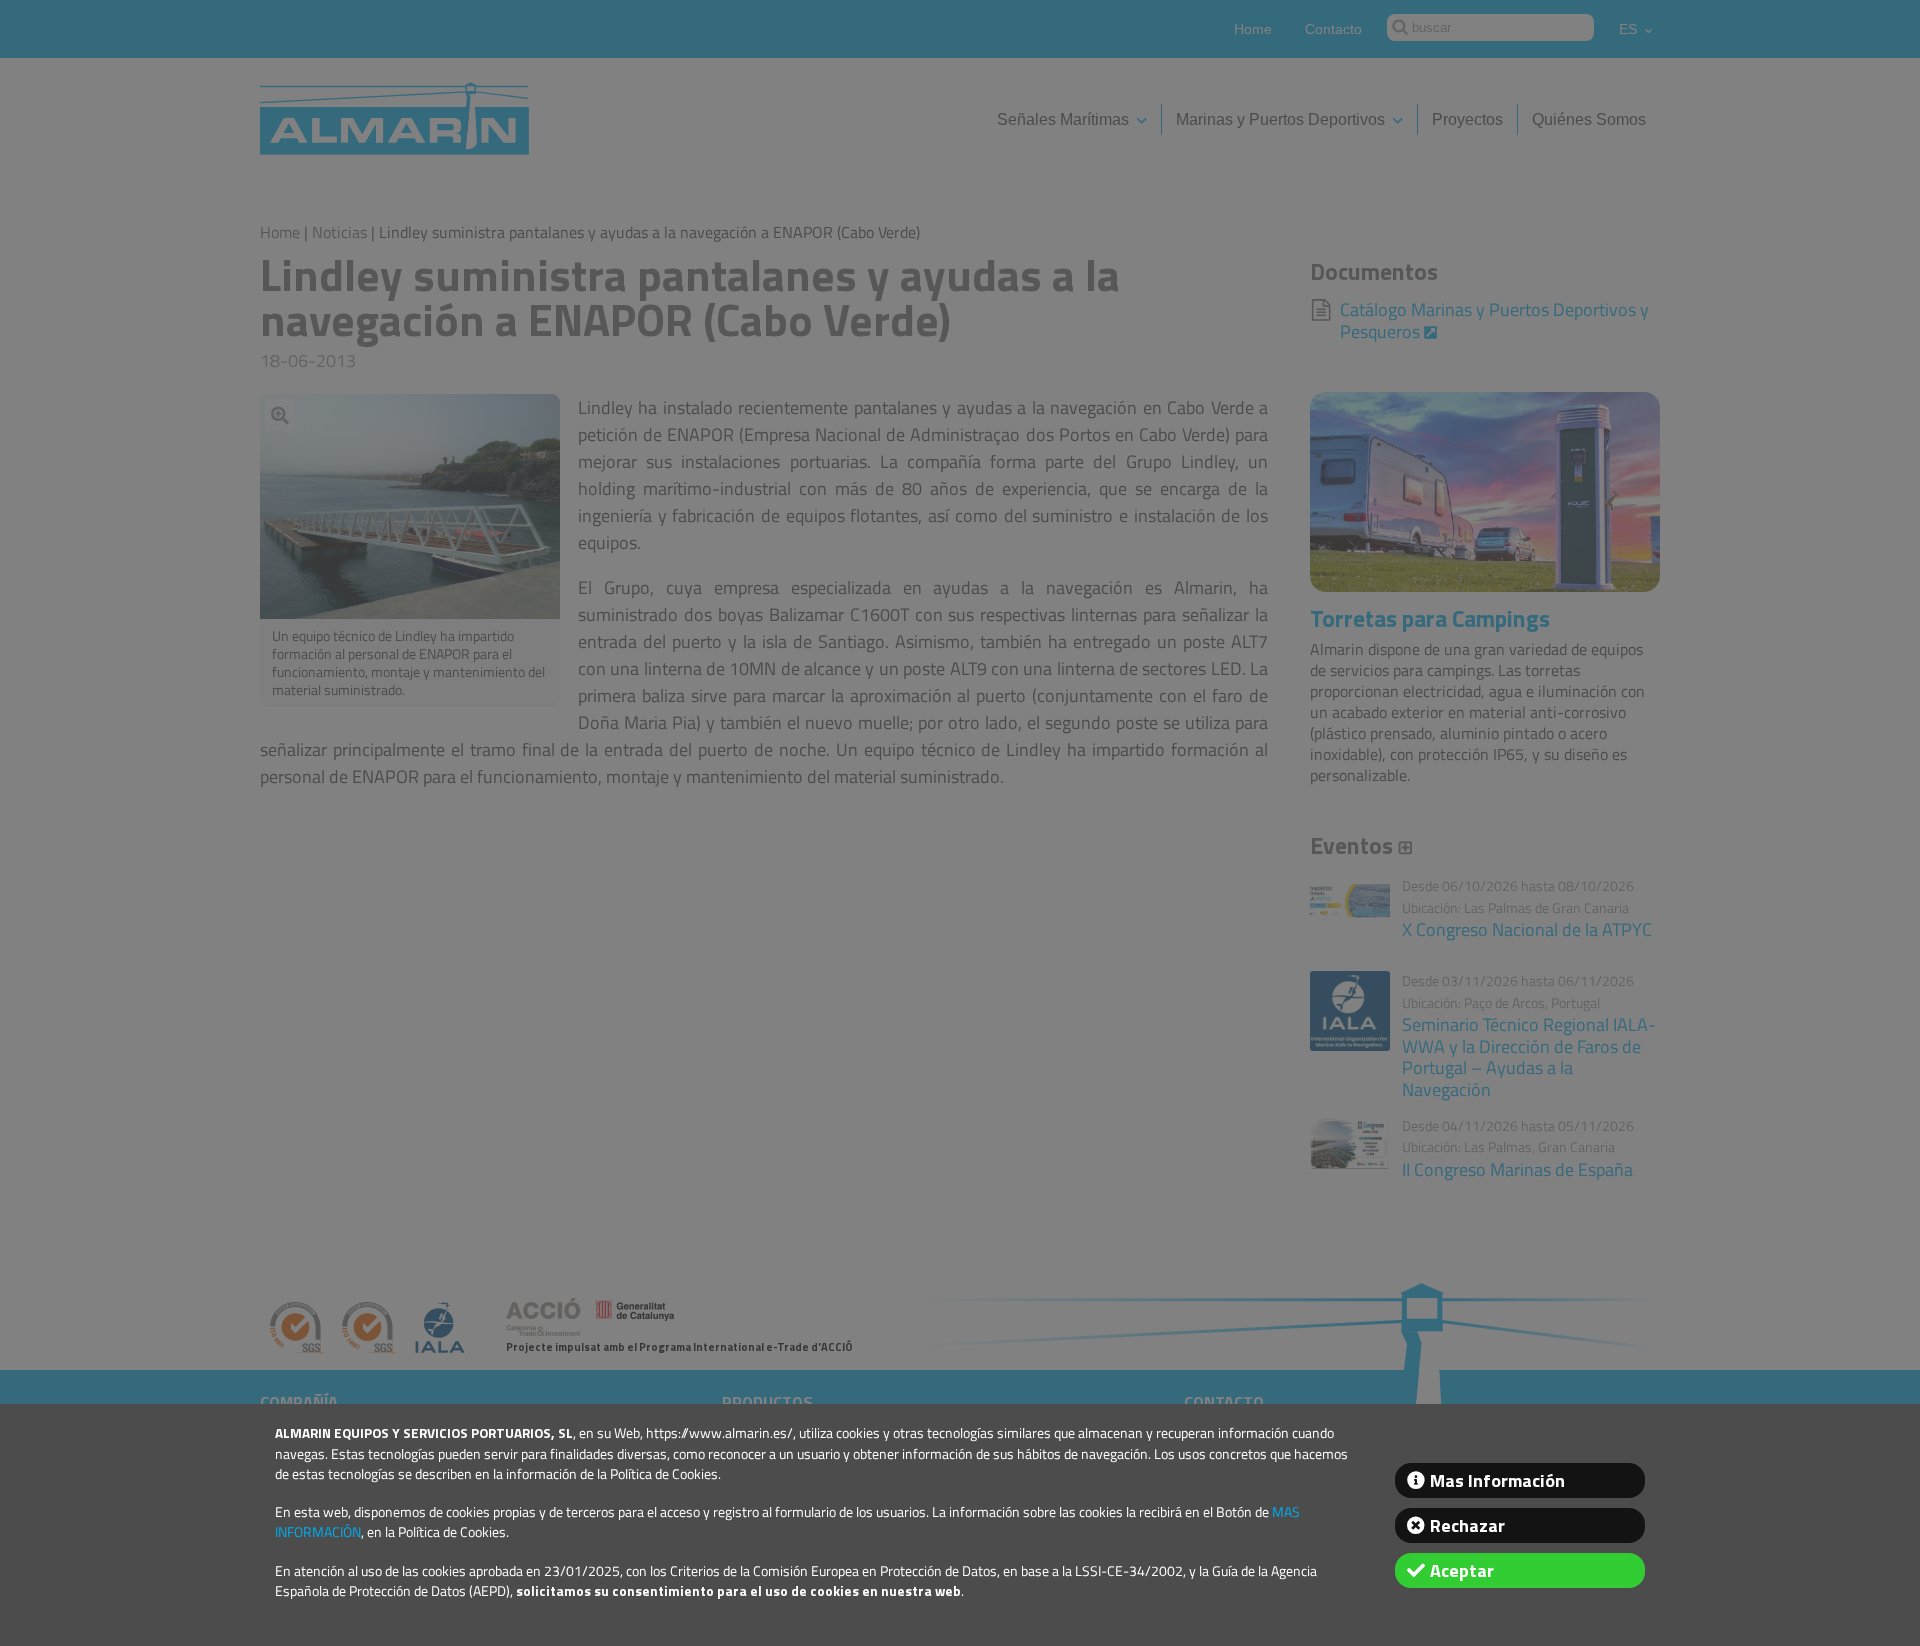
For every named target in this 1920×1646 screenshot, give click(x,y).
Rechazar (1467, 1525)
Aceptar (1462, 1570)
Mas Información (1497, 1480)
